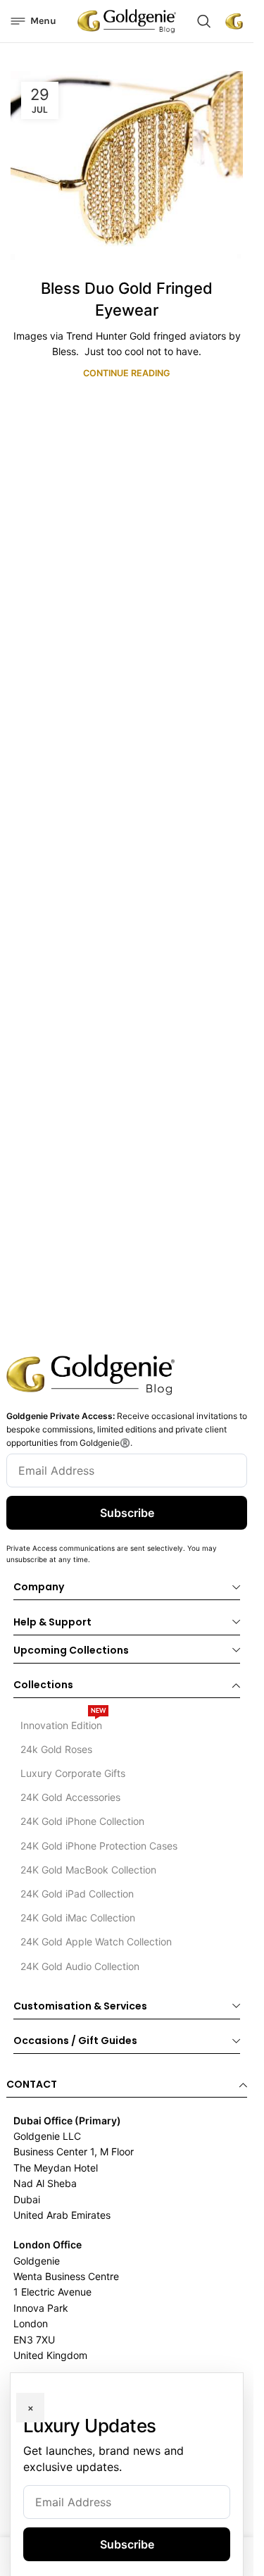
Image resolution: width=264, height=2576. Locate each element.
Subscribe (127, 1513)
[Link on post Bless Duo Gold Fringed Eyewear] (127, 166)
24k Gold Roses (56, 1749)
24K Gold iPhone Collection (82, 1821)
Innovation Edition (63, 1722)
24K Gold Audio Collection (80, 1966)
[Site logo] (127, 20)
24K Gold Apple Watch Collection (96, 1942)
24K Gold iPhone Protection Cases (99, 1846)
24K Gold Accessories (70, 1797)
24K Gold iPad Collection (77, 1894)
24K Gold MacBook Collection (88, 1870)
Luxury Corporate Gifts (73, 1773)
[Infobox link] (234, 21)
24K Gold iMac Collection (78, 1918)
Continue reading (127, 373)
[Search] (204, 21)
